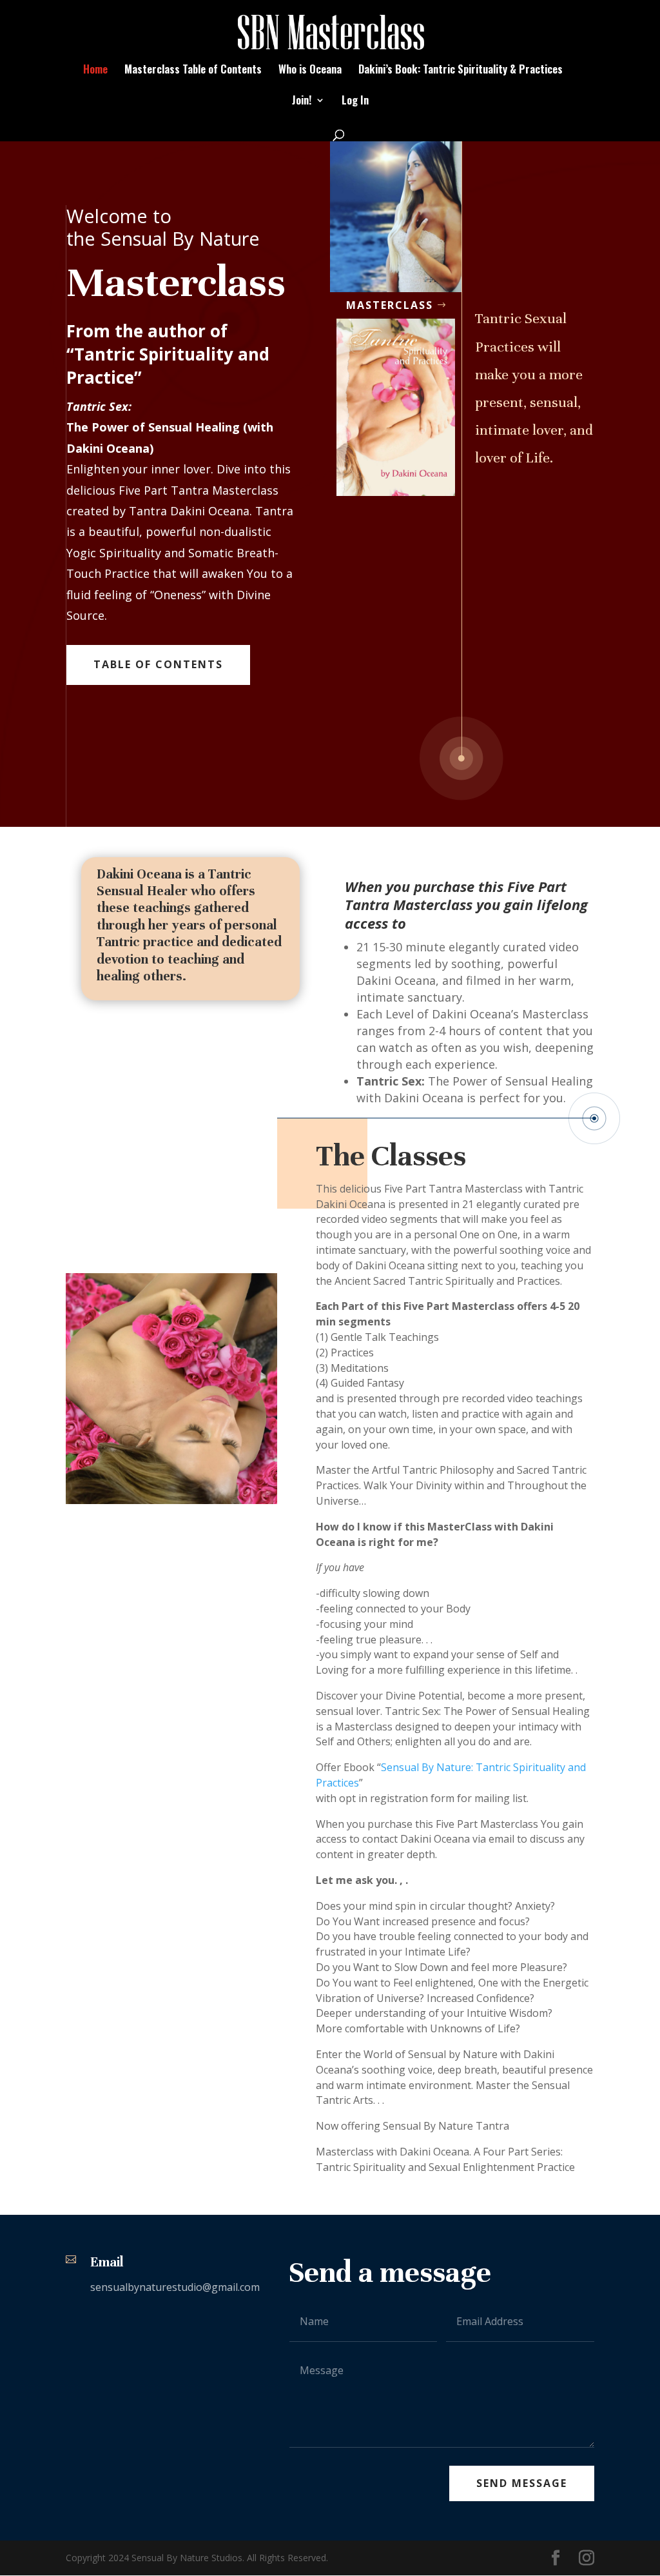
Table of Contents (158, 664)
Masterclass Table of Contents (193, 71)
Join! (302, 102)
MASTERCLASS (390, 305)
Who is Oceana (310, 71)
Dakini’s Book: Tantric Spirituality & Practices (461, 71)
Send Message (522, 2483)
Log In (355, 102)
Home (95, 71)
